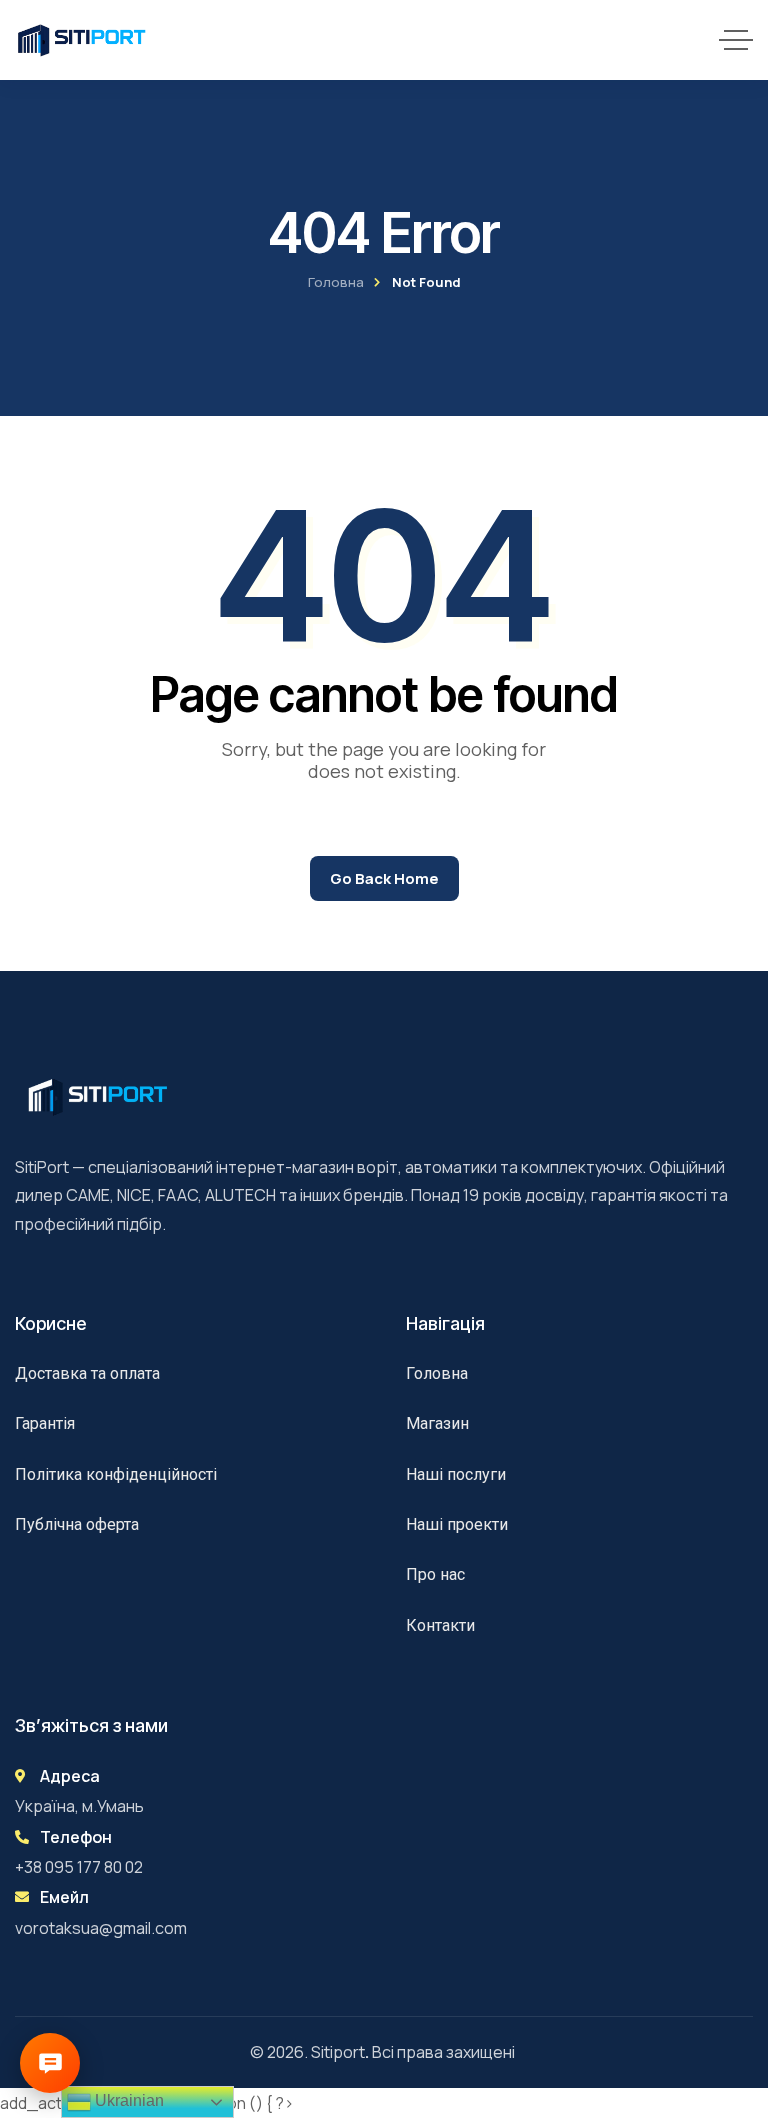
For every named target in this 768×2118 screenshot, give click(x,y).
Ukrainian (127, 2100)
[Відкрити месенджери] (50, 2063)
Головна (336, 282)
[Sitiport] (82, 40)
